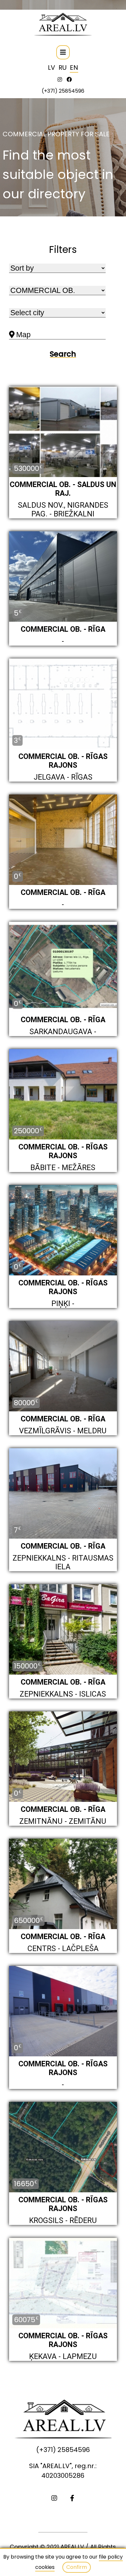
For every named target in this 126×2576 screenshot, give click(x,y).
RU (63, 68)
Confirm (77, 2567)
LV (52, 68)
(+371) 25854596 (63, 91)
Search (63, 354)
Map (23, 335)
